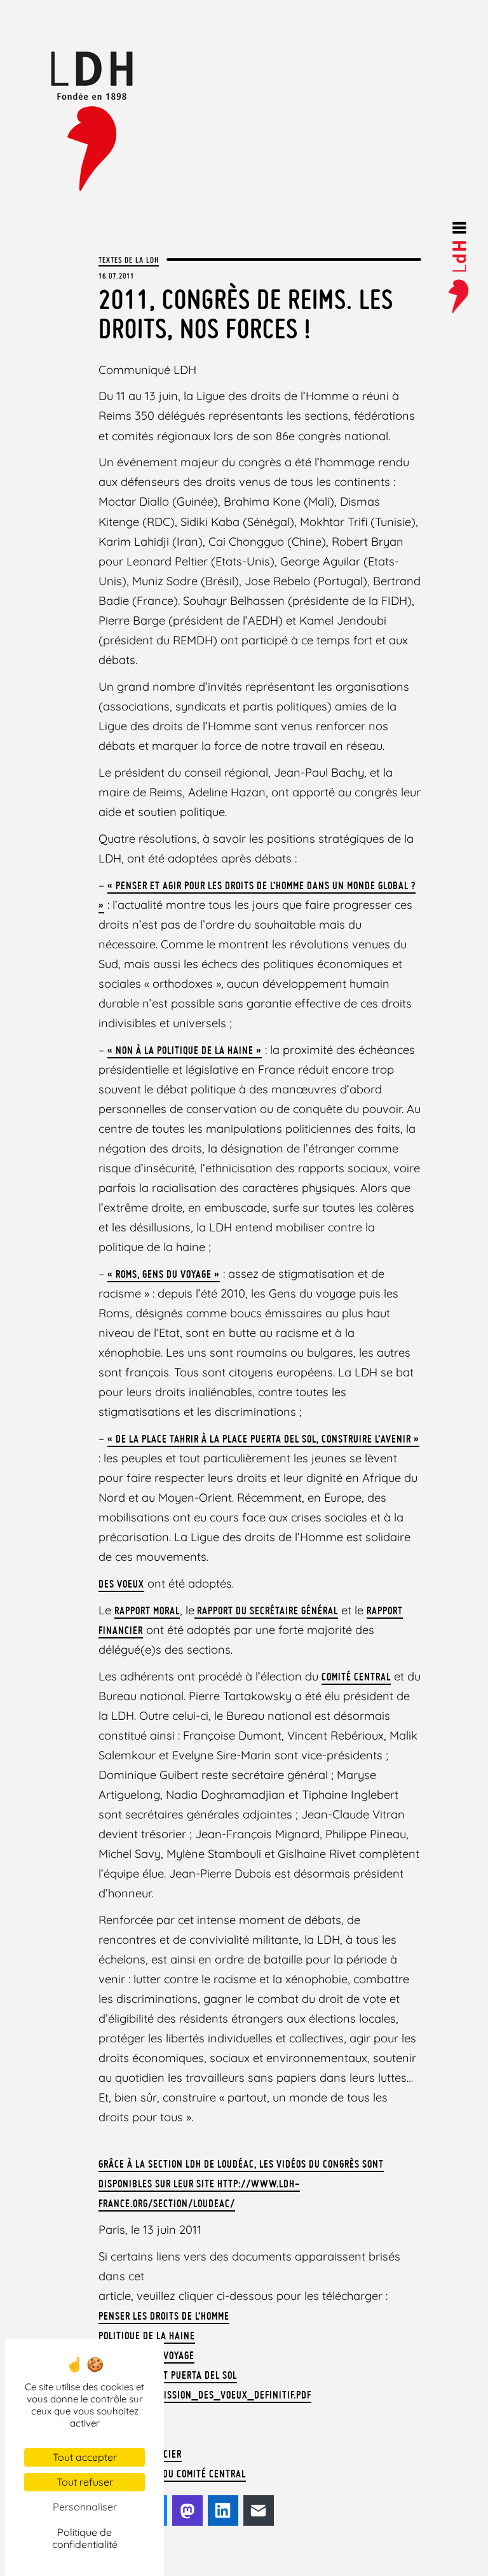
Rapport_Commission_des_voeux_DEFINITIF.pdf (205, 2395)
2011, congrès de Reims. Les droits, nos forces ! (246, 314)
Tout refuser (85, 2482)
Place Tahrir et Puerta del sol (168, 2375)
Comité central (356, 1677)
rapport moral (147, 1610)
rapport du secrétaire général (266, 1610)
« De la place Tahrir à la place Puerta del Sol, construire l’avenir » (263, 1439)
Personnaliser (85, 2507)
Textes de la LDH (129, 260)
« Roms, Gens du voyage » (164, 1274)
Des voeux (121, 1584)
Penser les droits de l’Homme (164, 2316)
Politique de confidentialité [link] (85, 2538)
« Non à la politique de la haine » (185, 1050)
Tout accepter (85, 2457)
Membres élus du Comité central (172, 2474)
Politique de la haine (147, 2336)
